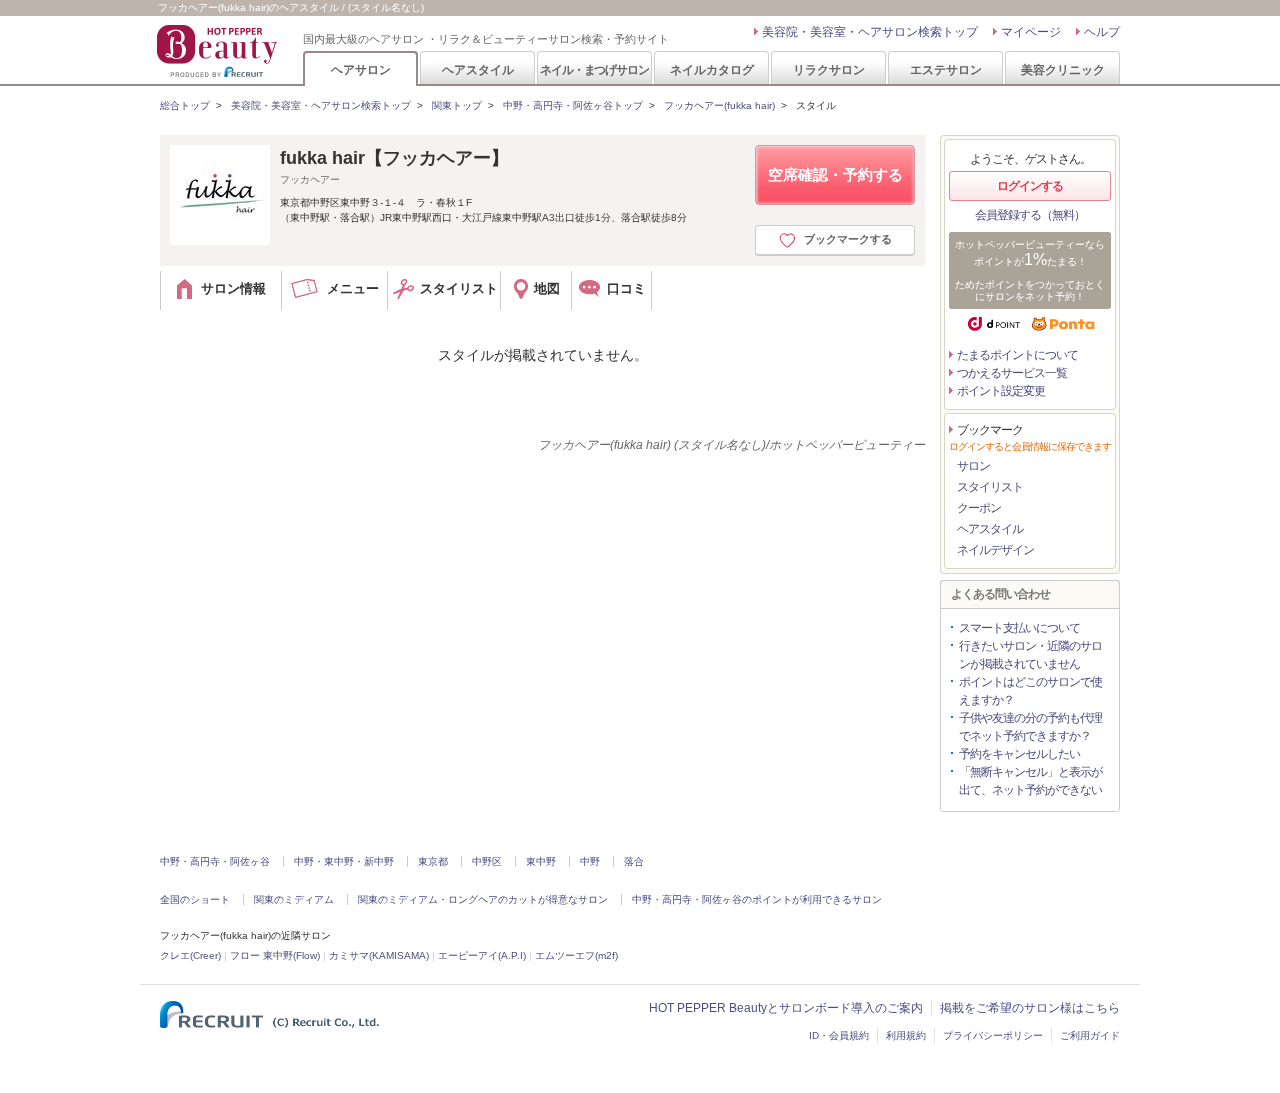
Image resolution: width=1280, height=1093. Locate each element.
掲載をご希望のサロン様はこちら (1030, 1008)
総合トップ (185, 105)
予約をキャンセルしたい (1019, 754)
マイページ (1031, 32)
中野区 (487, 861)
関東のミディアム (294, 899)
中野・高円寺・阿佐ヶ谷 (215, 861)
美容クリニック (1063, 69)
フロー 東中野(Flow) (275, 955)
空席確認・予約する (835, 174)
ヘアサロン (361, 69)
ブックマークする (848, 239)
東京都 (433, 861)
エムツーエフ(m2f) (576, 955)
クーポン (979, 508)
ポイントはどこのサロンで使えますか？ (1030, 691)
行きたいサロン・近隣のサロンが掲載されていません (1030, 655)
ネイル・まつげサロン (594, 69)
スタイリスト (990, 487)
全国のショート (195, 899)
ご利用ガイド (1090, 1035)
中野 (590, 861)
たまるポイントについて (1017, 355)
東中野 (541, 861)
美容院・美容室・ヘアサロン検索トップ (870, 32)
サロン (973, 466)
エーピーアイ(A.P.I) (482, 955)
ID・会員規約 (839, 1035)
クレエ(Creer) (190, 955)
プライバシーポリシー (993, 1035)
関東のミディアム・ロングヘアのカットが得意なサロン (483, 899)
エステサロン (946, 69)
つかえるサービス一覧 (1012, 373)
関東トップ (457, 105)
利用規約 (906, 1035)
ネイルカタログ (712, 69)
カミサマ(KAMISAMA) (379, 955)
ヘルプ (1102, 32)
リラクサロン (829, 69)
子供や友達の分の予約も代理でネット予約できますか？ (1030, 727)
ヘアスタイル (478, 69)
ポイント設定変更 (1001, 391)
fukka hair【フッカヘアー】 (394, 158)
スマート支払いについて (1019, 628)
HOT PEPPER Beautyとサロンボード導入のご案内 (786, 1008)
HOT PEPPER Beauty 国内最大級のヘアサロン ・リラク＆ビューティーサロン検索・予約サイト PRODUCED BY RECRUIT (219, 51)
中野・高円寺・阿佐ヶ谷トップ (573, 105)
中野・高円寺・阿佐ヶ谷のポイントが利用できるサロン (757, 899)
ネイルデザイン (995, 550)
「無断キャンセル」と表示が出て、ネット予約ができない (1030, 781)
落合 (634, 861)
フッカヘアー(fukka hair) (719, 105)
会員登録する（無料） (1030, 215)
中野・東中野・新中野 (344, 861)
